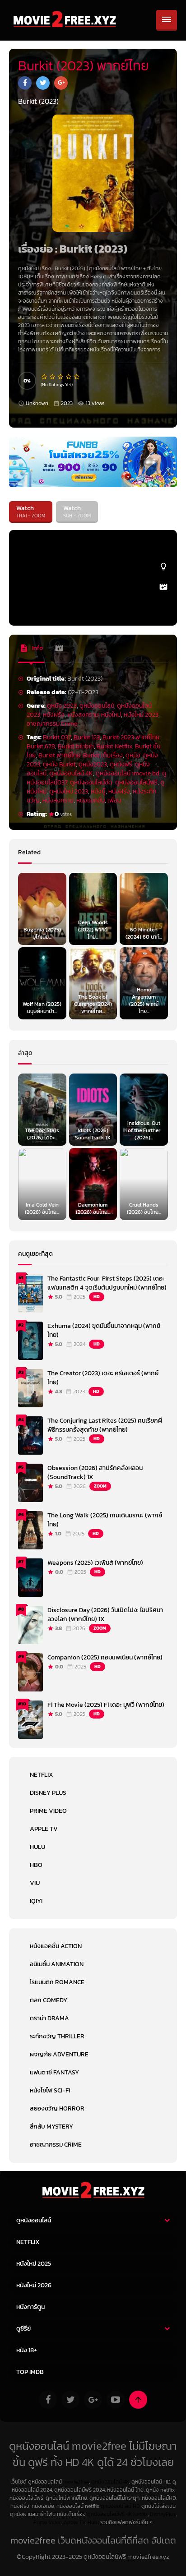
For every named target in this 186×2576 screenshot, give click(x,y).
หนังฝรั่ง (54, 715)
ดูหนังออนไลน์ (104, 268)
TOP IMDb (30, 2372)
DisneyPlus (163, 2514)
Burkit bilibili (76, 746)
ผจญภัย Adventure (59, 2054)
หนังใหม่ (111, 715)
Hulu (37, 1847)
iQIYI (36, 1901)
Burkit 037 (57, 737)
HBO (36, 1865)
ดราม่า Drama (49, 2018)
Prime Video (48, 1811)
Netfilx (140, 2514)
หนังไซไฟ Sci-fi (50, 2090)
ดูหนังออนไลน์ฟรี (136, 782)
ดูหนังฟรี (121, 764)
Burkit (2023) (71, 268)
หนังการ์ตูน (30, 2307)
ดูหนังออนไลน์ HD (120, 2506)
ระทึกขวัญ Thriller (57, 2036)
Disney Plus (48, 1793)
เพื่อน (114, 800)
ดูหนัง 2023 (62, 706)
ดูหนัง (133, 755)
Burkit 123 (87, 737)
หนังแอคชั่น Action (56, 1946)
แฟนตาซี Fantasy (54, 2072)
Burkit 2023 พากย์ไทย (131, 737)
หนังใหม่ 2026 (34, 2285)
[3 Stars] (61, 377)
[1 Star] (45, 377)
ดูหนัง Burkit (59, 764)
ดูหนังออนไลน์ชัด (91, 782)
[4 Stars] (69, 377)
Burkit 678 (41, 746)
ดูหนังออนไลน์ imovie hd (128, 773)
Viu (35, 1883)
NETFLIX (41, 1775)
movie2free (76, 2482)
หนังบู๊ (98, 791)
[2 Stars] (53, 377)
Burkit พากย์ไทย (59, 755)
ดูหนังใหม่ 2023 (69, 791)
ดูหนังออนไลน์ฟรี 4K (109, 2514)
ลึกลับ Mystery (51, 2127)
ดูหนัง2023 (93, 764)
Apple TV (44, 1829)
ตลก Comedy (49, 2000)
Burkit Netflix (114, 746)
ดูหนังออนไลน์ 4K (71, 773)
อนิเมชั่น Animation (57, 1964)
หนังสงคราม (83, 715)
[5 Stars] (77, 377)
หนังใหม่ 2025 (34, 2264)
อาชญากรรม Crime (52, 724)
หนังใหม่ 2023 (141, 715)
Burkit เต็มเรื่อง (103, 755)
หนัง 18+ (27, 2350)
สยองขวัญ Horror (57, 2108)
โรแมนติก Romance (57, 1982)
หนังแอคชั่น (91, 800)
